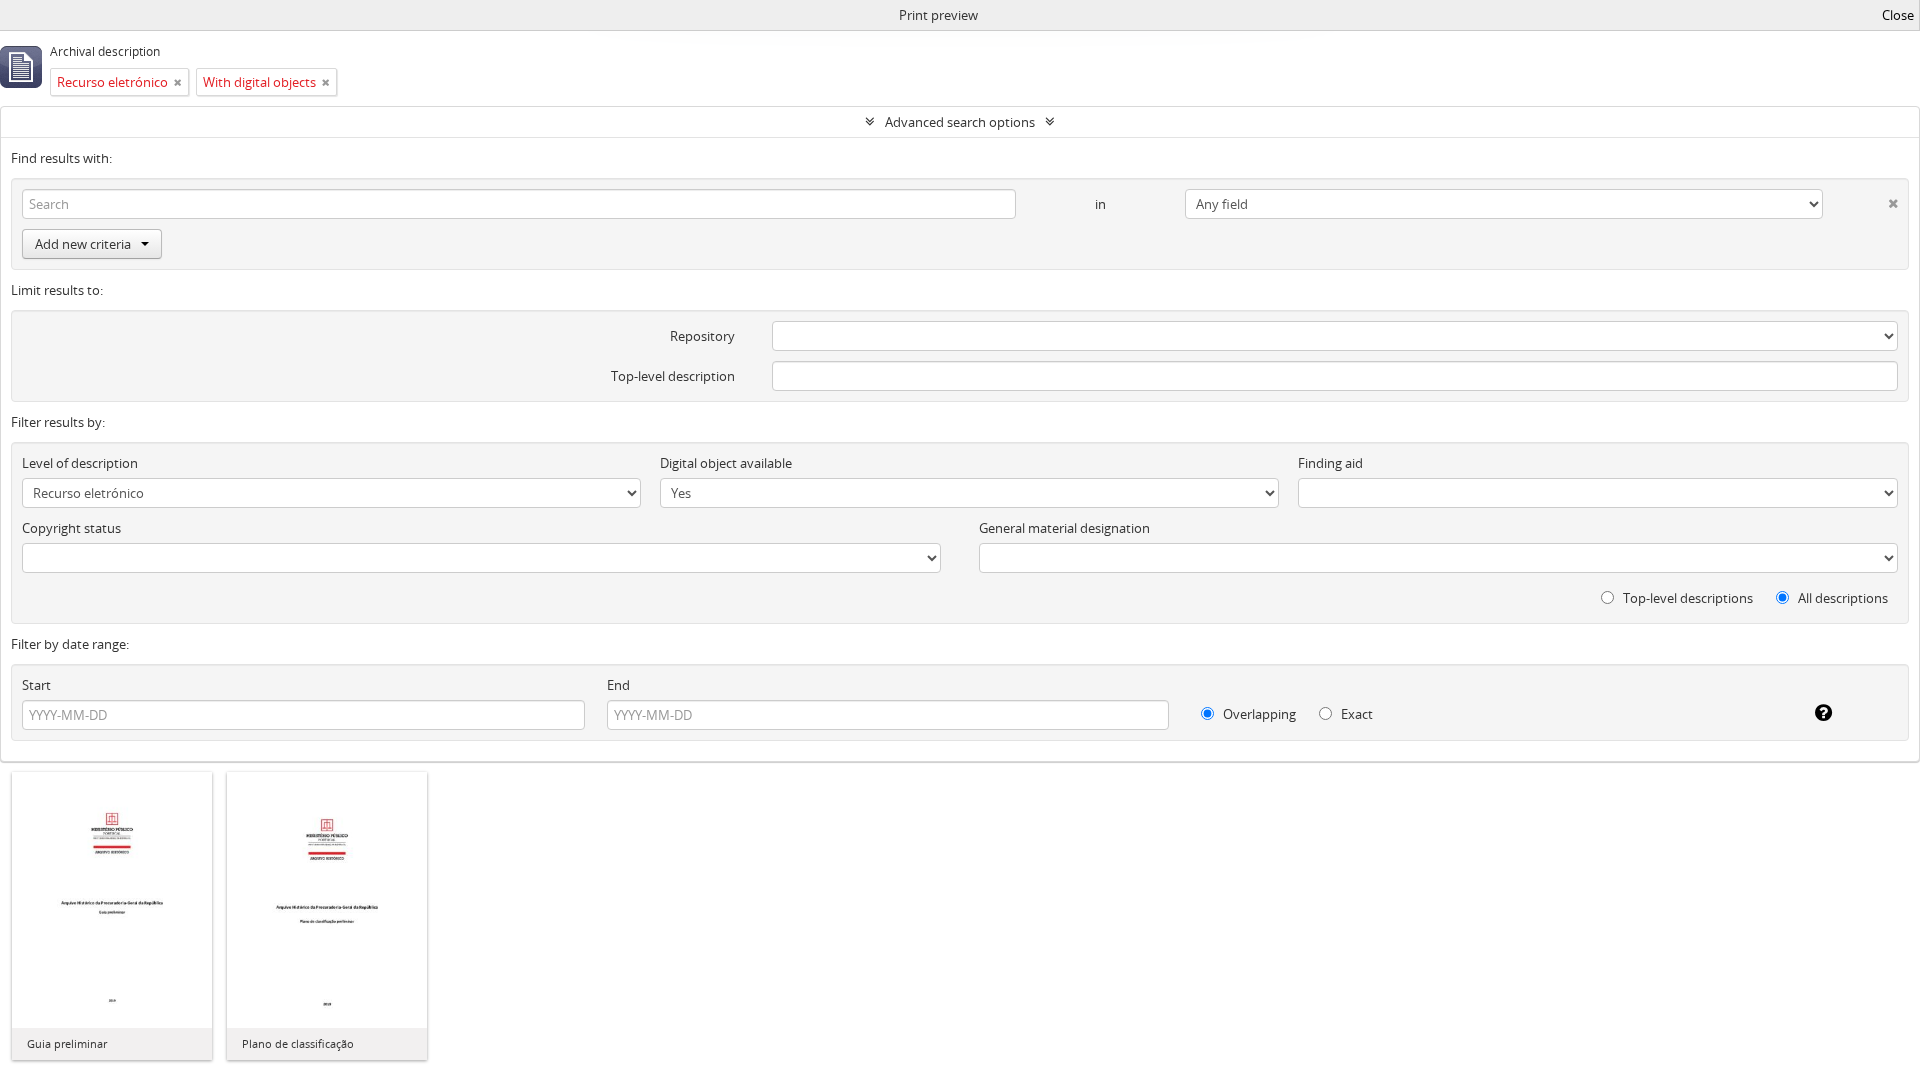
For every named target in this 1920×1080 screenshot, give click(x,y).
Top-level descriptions (1686, 598)
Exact (1355, 714)
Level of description (80, 463)
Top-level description (673, 376)
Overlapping (1258, 714)
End (618, 685)
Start (36, 685)
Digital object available (726, 463)
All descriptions (1841, 598)
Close (1898, 15)
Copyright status (71, 528)
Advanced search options (960, 122)
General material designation (1064, 528)
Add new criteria (83, 244)
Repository (702, 336)
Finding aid (1330, 463)
